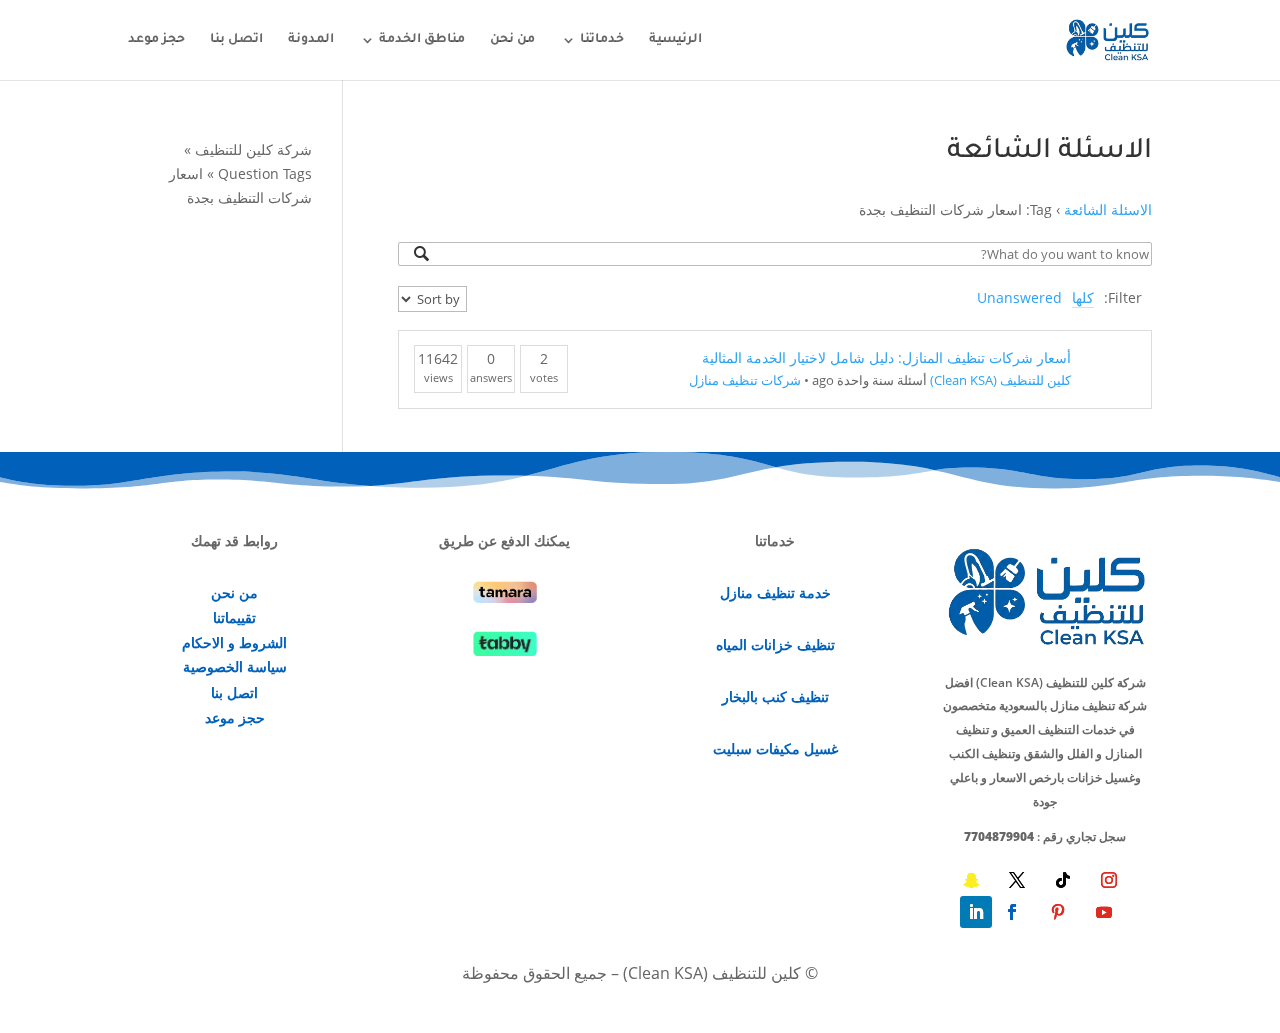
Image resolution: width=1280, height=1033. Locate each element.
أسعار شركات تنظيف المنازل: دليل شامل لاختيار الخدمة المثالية (886, 357)
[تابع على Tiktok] (1063, 880)
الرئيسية (675, 40)
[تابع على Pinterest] (1058, 912)
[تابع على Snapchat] (971, 880)
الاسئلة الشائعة (1108, 209)
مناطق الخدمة (422, 40)
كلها (1083, 297)
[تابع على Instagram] (1109, 880)
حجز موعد (156, 40)
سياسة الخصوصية (235, 666)
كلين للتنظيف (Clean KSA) (1000, 380)
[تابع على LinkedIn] (976, 912)
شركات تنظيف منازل (745, 380)
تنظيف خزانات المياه (775, 644)
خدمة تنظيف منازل (775, 592)
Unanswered (1019, 297)
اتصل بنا (236, 40)
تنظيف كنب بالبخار (775, 696)
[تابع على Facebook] (1012, 912)
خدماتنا (602, 40)
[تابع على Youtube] (1104, 912)
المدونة (311, 40)
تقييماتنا (234, 617)
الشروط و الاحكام (234, 642)
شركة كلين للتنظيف (253, 149)
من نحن (512, 40)
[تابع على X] (1017, 880)
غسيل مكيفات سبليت (775, 748)
